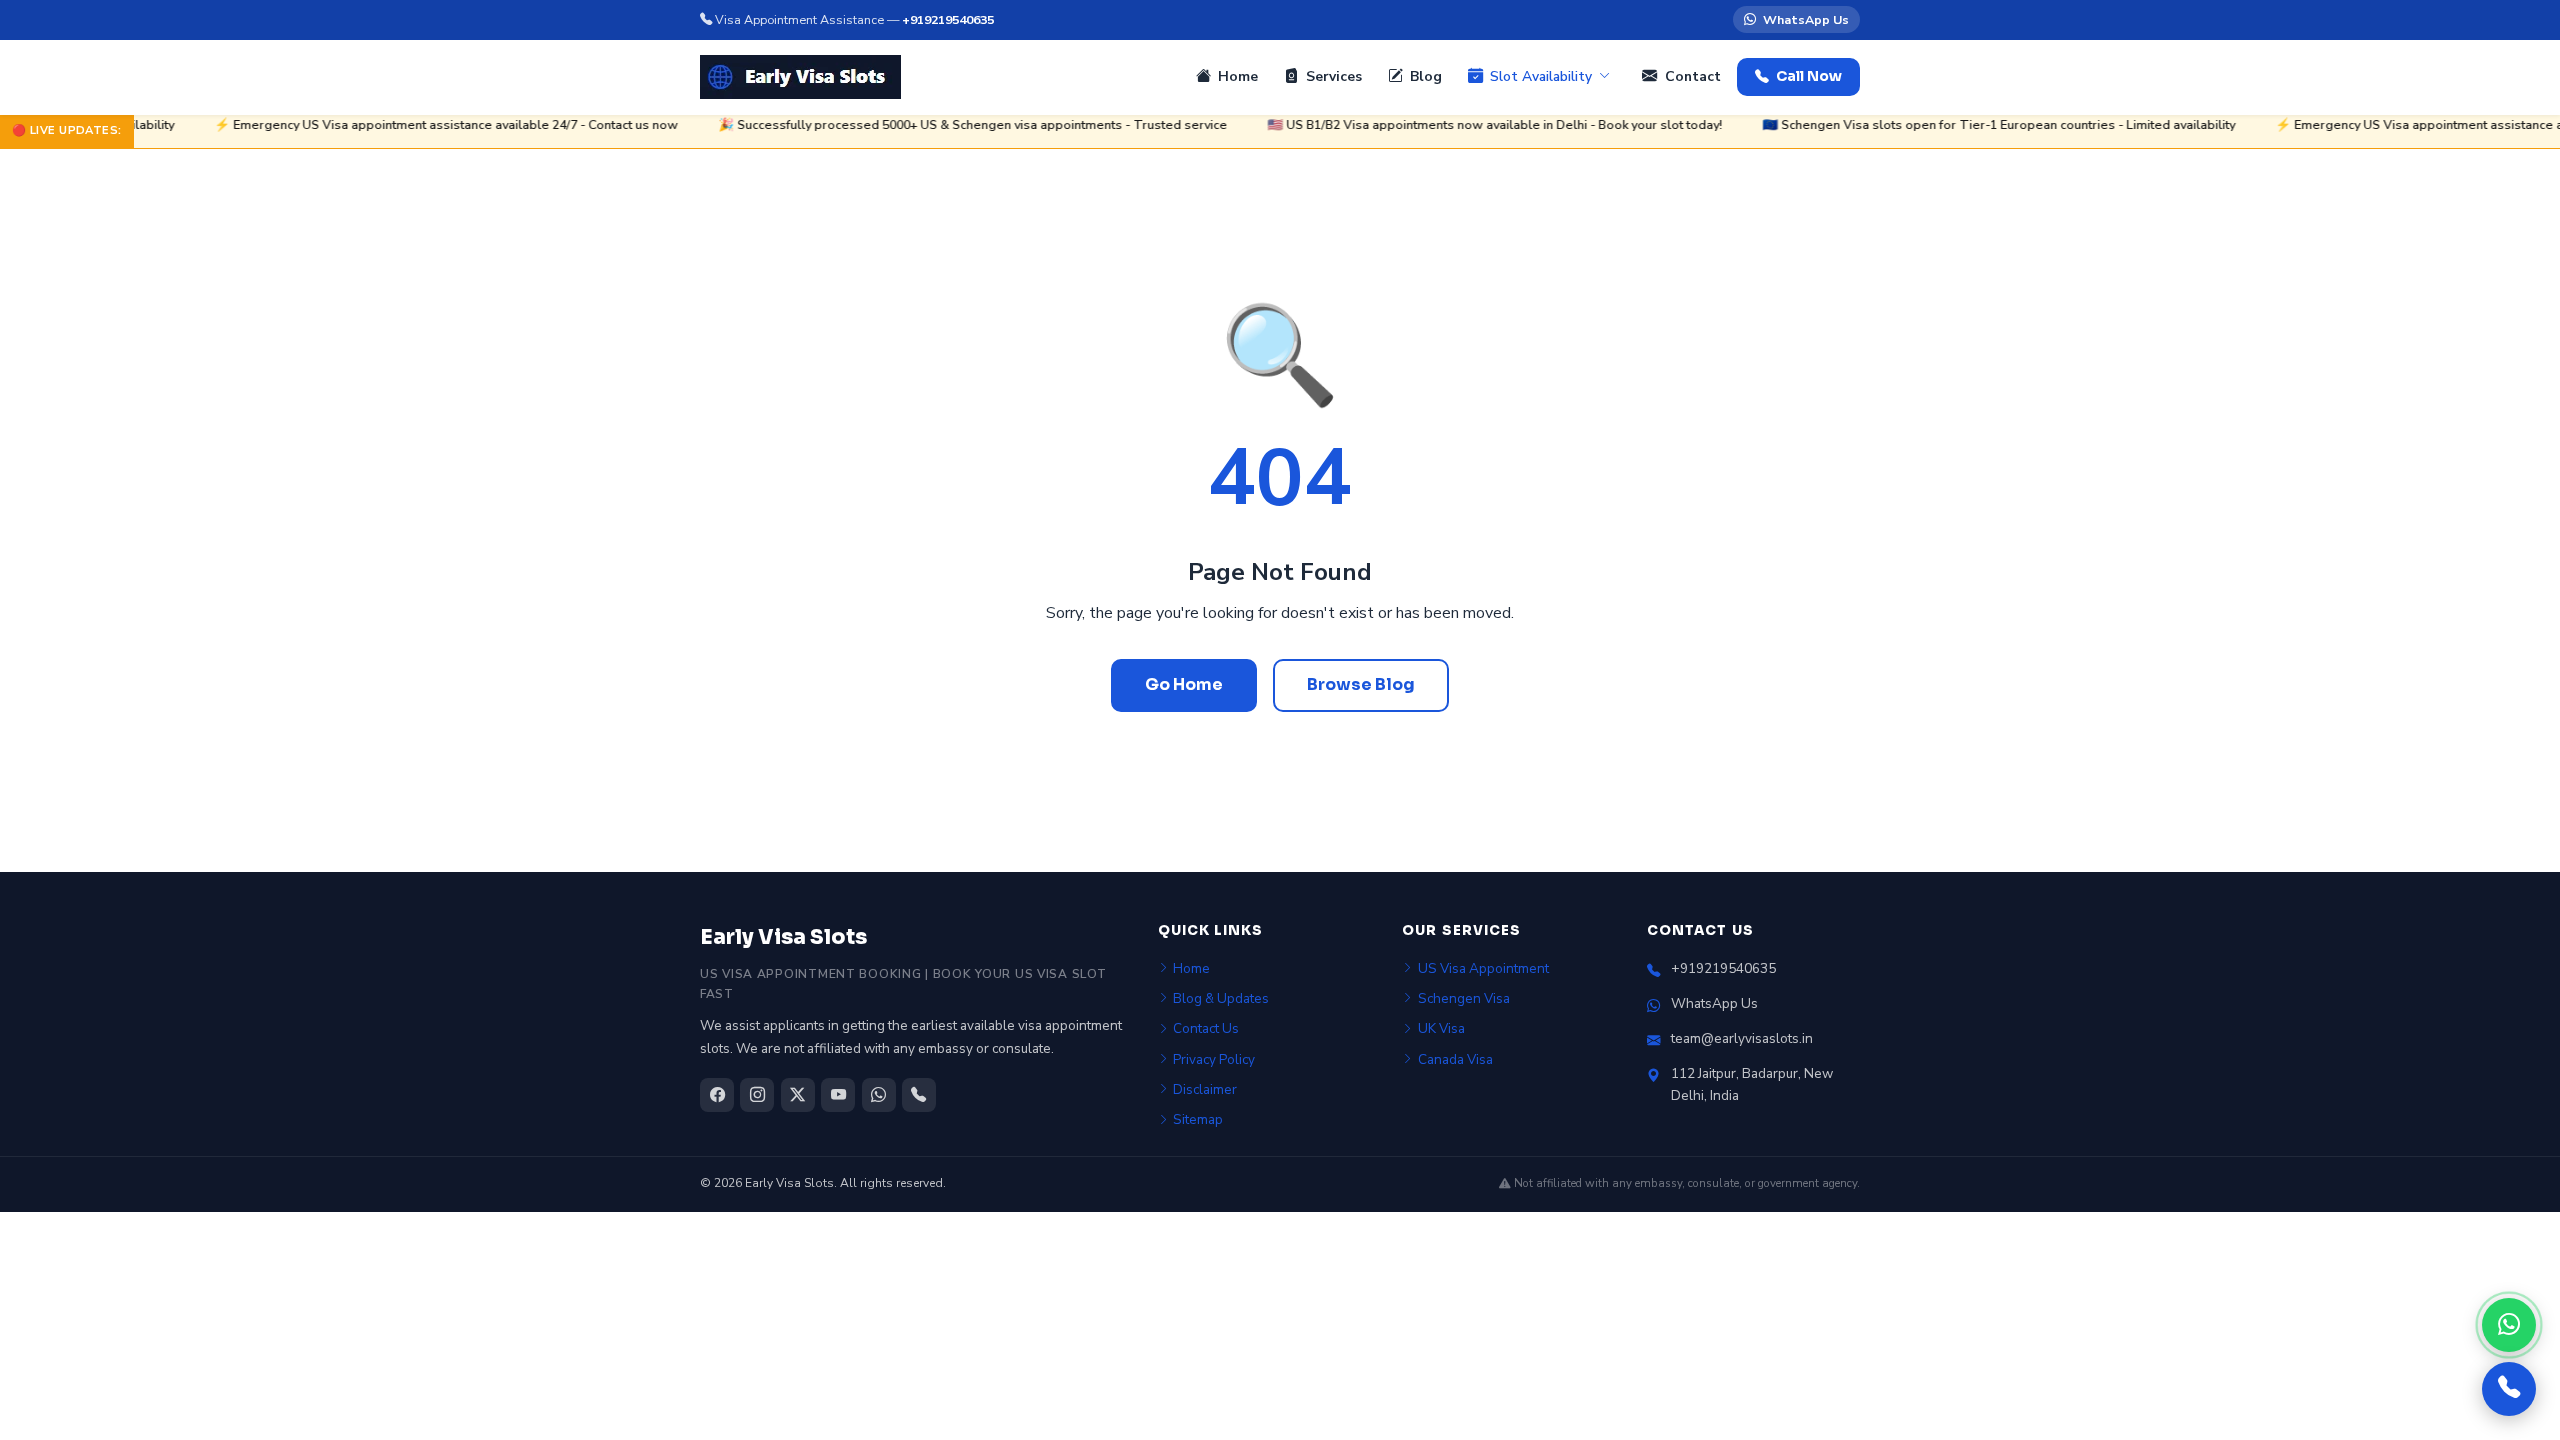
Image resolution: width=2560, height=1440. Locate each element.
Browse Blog (1361, 684)
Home (1238, 76)
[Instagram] (757, 1095)
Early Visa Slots (783, 937)
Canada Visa (1455, 1059)
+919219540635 (948, 19)
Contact (1693, 76)
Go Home (1184, 684)
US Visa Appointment (1483, 968)
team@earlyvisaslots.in (1742, 1038)
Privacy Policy (1214, 1059)
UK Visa (1441, 1028)
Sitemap (1198, 1119)
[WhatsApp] (2509, 1325)
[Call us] (2509, 1389)
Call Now (1809, 76)
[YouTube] (838, 1095)
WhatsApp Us (1806, 19)
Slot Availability (1541, 76)
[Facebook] (717, 1095)
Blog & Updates (1221, 998)
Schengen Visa (1464, 998)
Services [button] (1334, 76)
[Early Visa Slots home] (800, 77)
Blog (1426, 76)
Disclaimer (1205, 1089)
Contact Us (1206, 1028)
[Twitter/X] (798, 1095)
